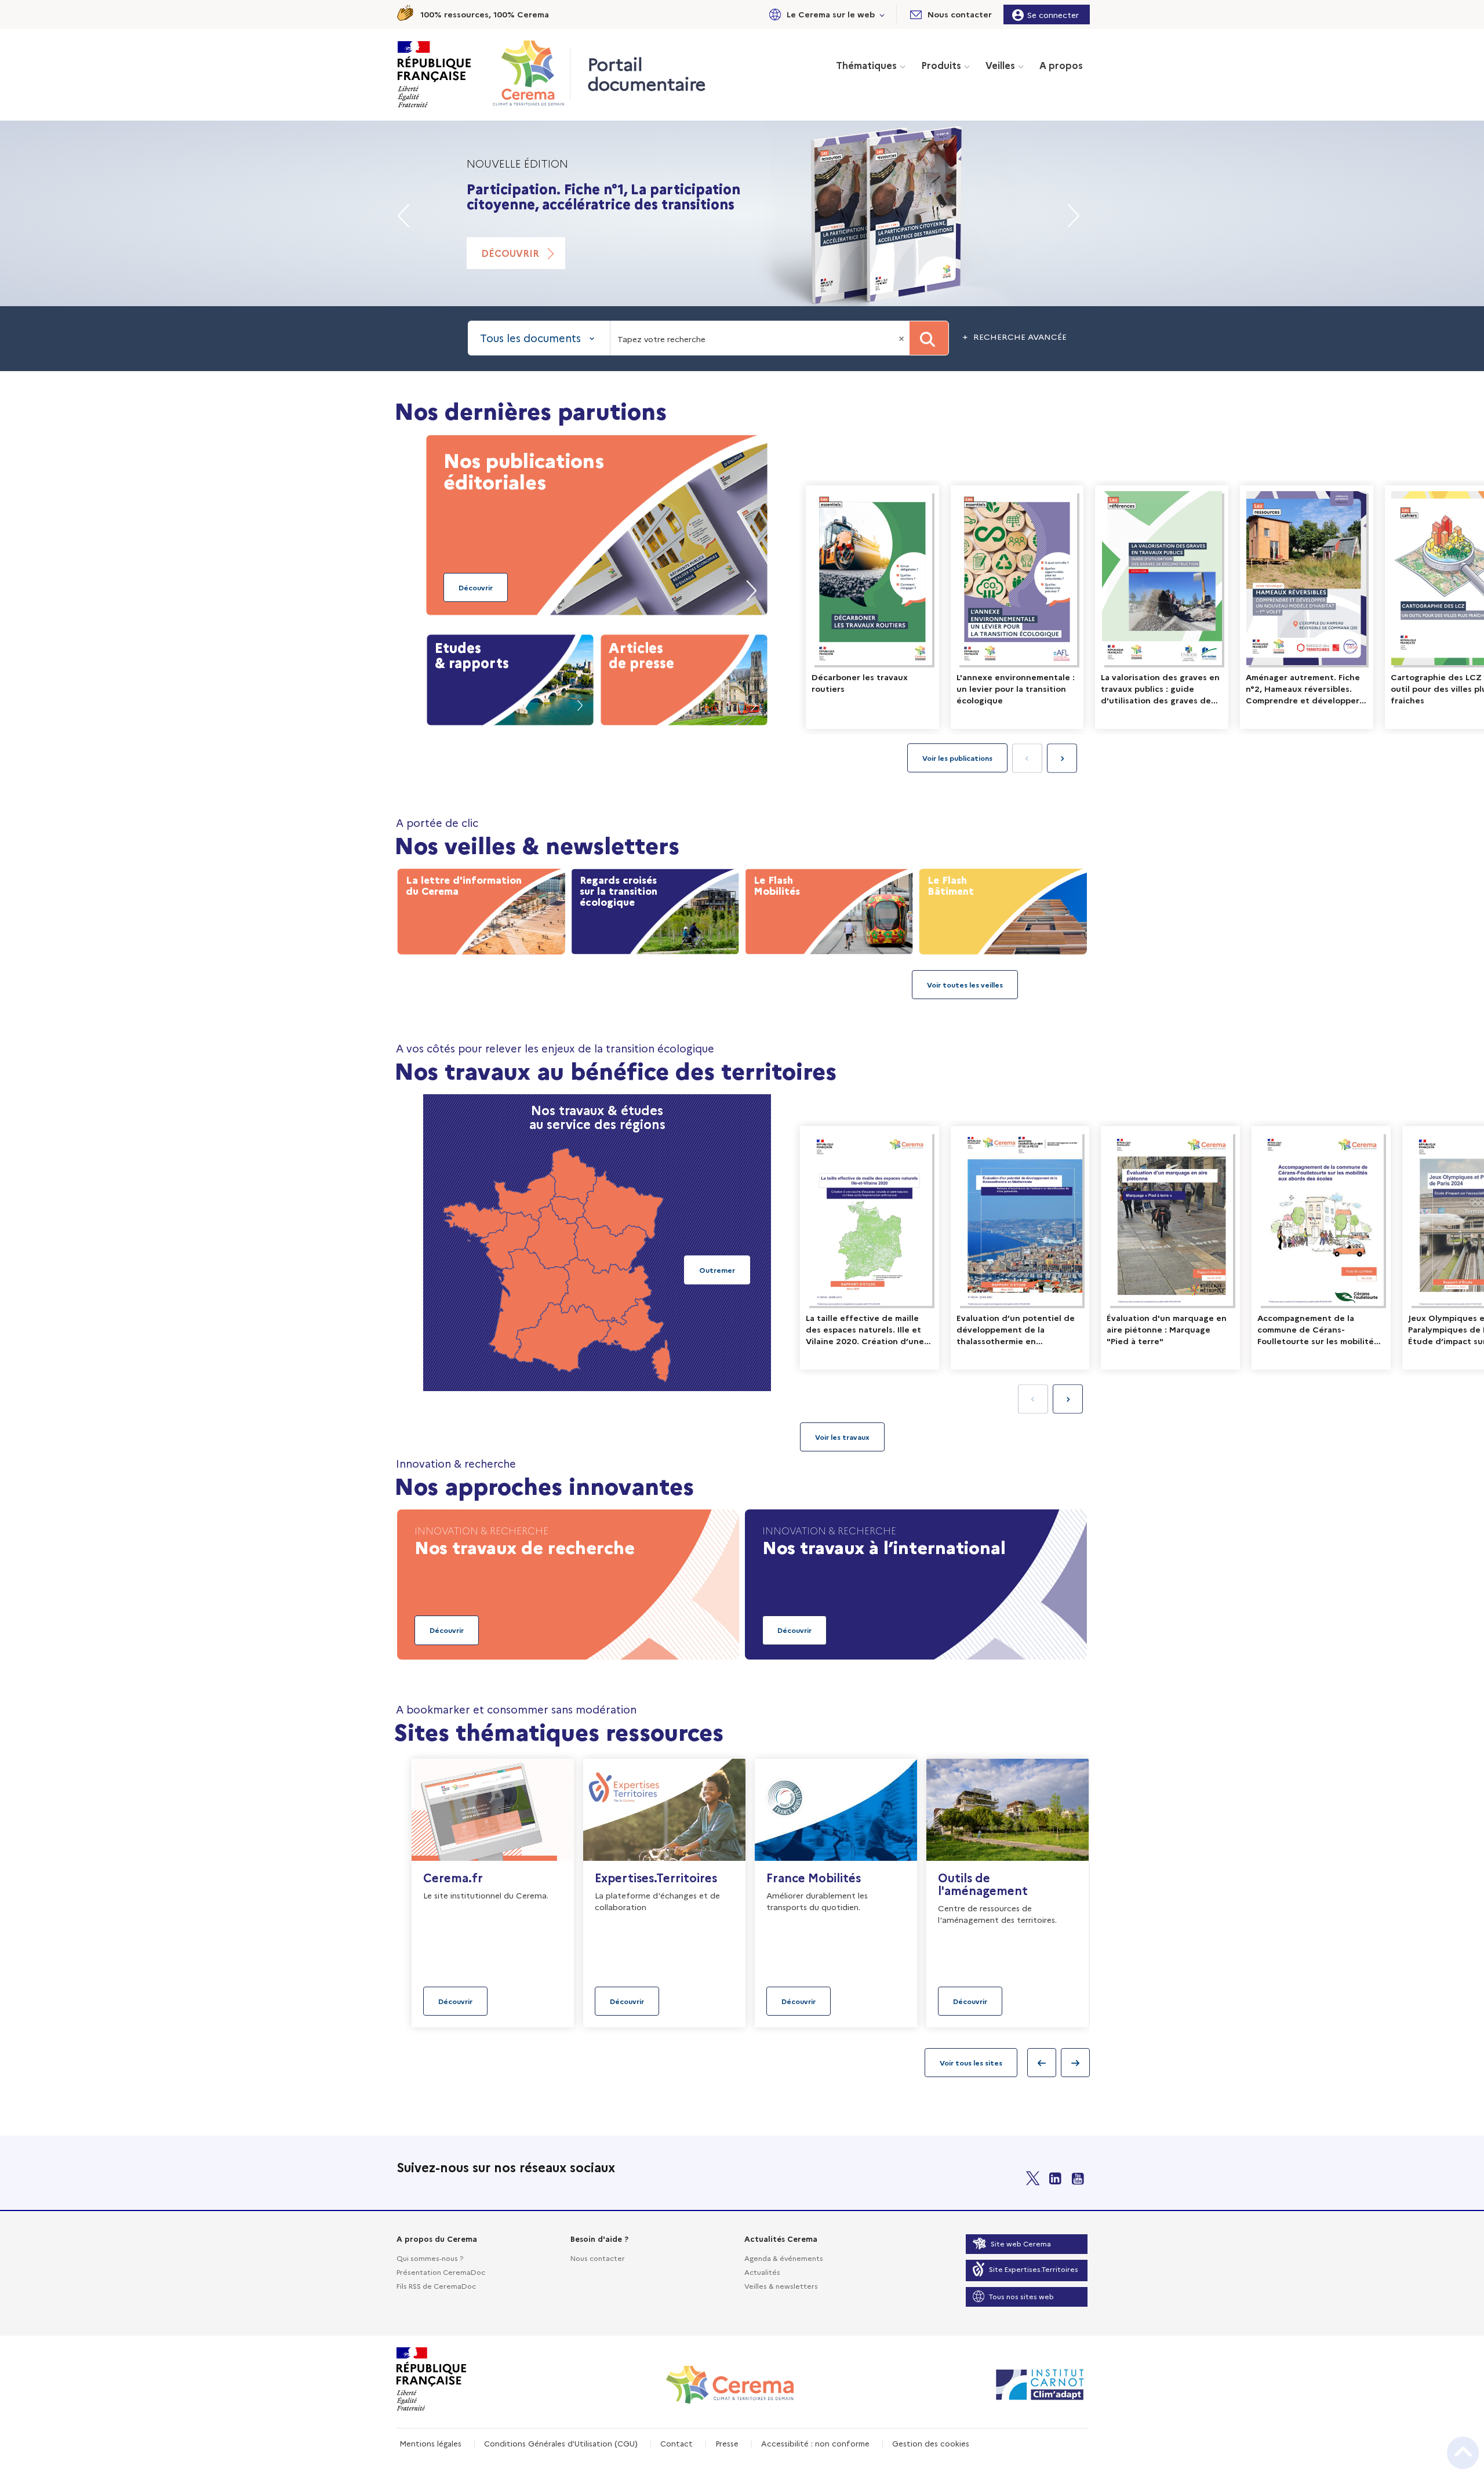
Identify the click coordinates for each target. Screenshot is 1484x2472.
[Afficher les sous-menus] (882, 14)
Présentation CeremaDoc (441, 2272)
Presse (727, 2443)
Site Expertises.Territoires (1034, 2269)
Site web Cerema (1021, 2243)
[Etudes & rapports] (510, 677)
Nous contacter (598, 2258)
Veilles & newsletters (781, 2286)
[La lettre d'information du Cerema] (481, 909)
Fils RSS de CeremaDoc (436, 2286)
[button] (825, 14)
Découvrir (510, 268)
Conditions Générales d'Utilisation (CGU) (561, 2443)
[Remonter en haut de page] (1463, 2453)
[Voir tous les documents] (842, 1437)
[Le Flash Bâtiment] (1003, 909)
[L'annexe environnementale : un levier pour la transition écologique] (1017, 607)
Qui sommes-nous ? (430, 2258)
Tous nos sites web (1021, 2296)
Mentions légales (430, 2443)
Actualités (762, 2272)
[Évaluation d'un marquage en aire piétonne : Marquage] (1170, 1248)
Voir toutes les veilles (965, 984)
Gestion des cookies (931, 2443)
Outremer (717, 1270)
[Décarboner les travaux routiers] (872, 607)
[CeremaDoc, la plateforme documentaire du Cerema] (531, 73)
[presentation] (1062, 758)
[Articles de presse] (684, 677)
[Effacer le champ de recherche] (903, 338)
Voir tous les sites (971, 2062)
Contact (676, 2443)
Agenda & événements (784, 2258)
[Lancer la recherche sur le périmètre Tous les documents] (929, 338)
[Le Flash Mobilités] (829, 909)
